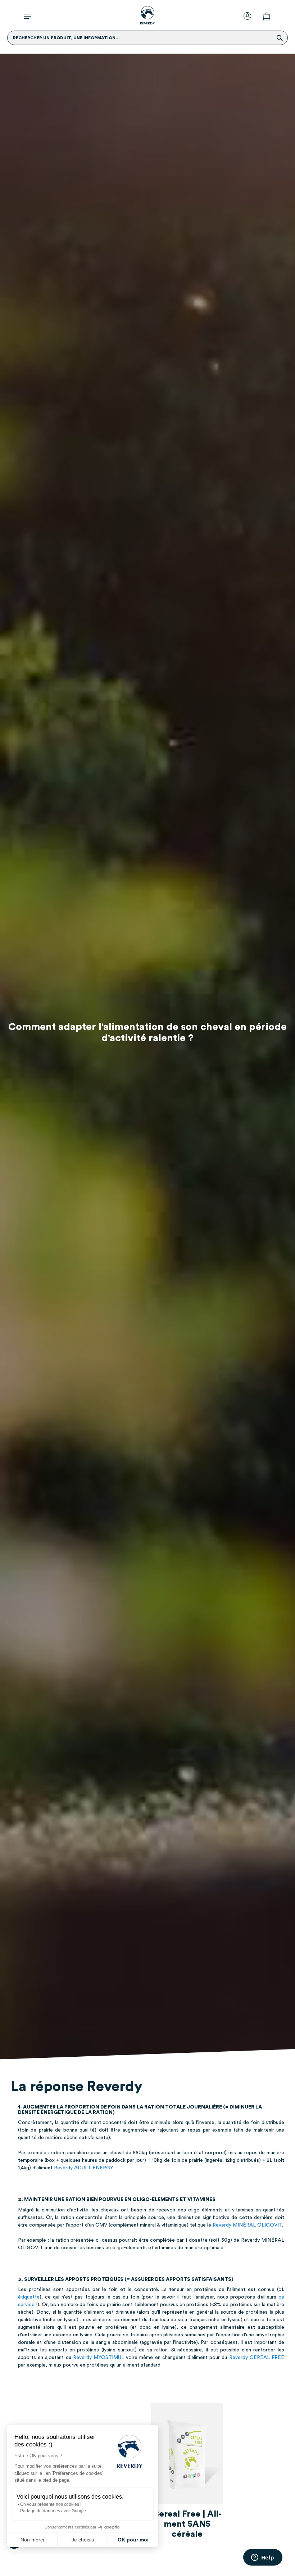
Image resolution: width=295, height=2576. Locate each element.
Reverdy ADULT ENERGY (83, 2168)
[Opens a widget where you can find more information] (263, 2558)
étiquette (29, 2297)
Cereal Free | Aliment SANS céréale (187, 2524)
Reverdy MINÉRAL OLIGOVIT (247, 2225)
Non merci (32, 2540)
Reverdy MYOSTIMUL (99, 2358)
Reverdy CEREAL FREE (257, 2358)
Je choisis (83, 2540)
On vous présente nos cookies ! (51, 2504)
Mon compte (249, 16)
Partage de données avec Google (53, 2511)
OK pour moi (133, 2540)
